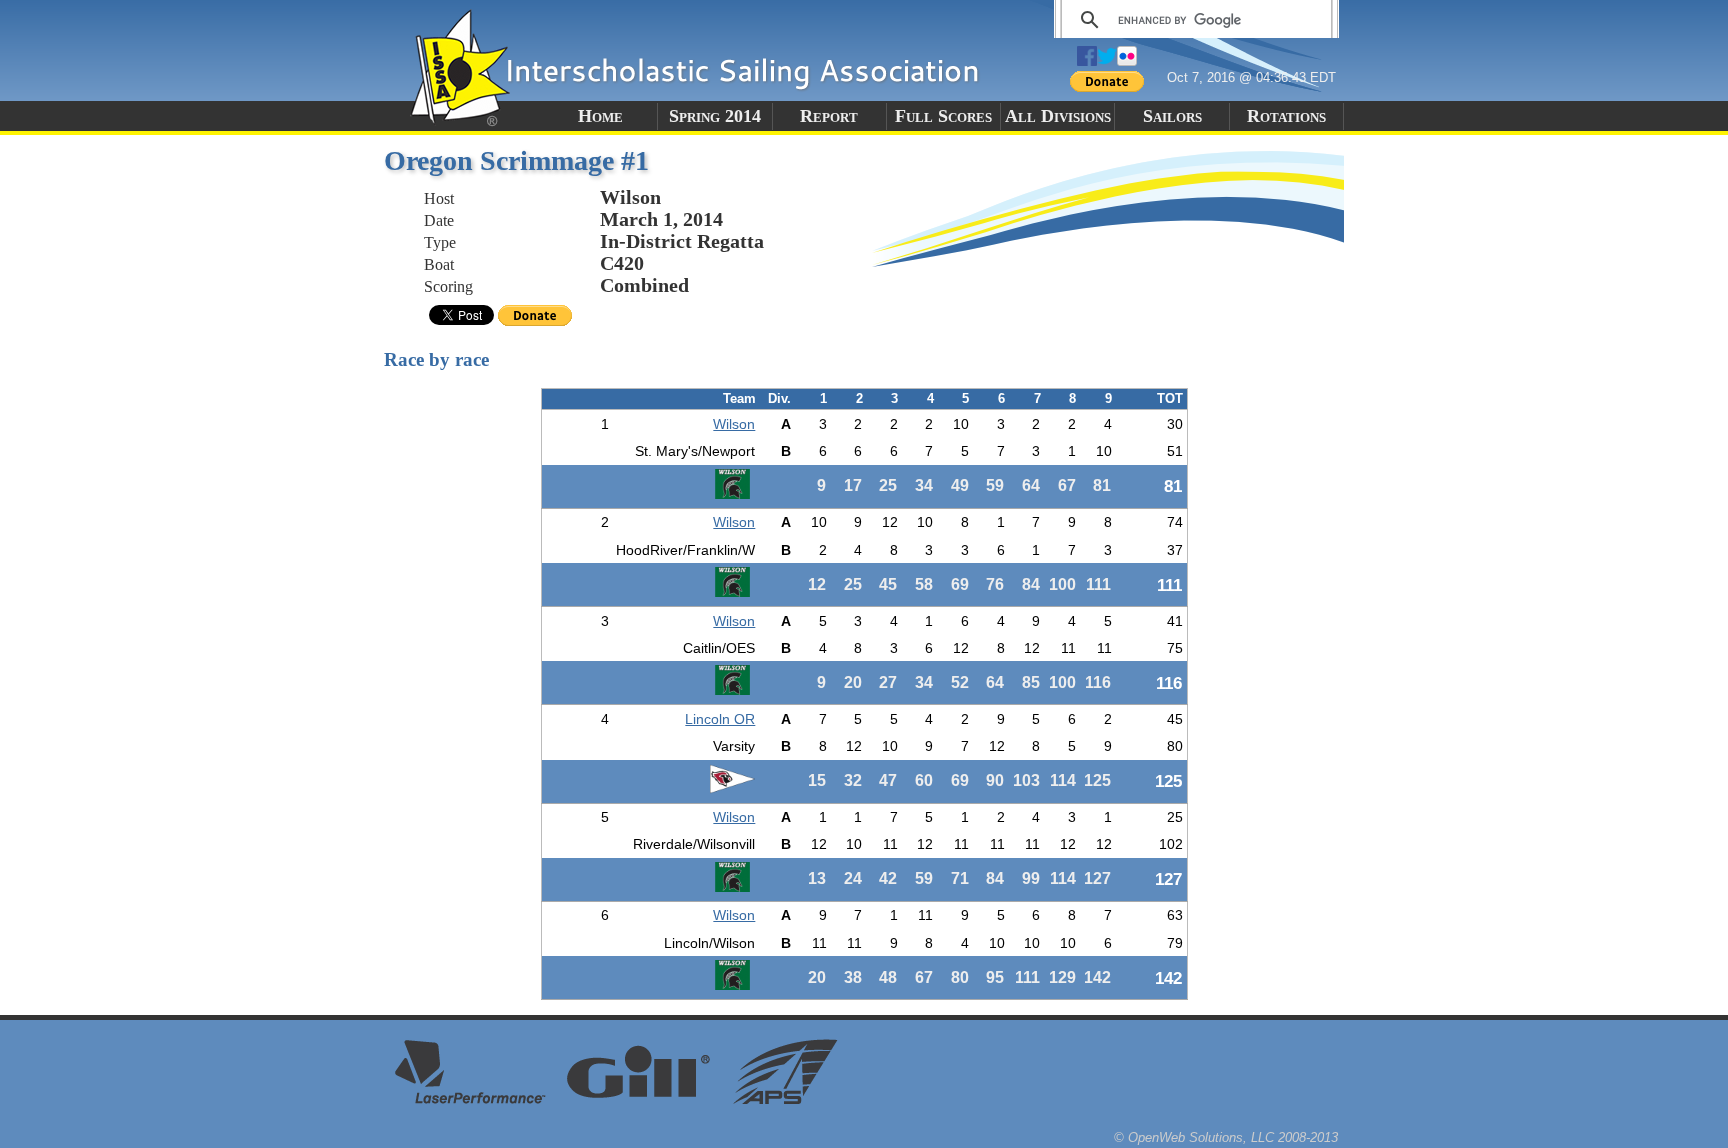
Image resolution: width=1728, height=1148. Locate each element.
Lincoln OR (720, 719)
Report (829, 116)
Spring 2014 (715, 116)
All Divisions (1058, 116)
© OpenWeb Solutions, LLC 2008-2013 (1226, 1137)
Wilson (734, 424)
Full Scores (943, 116)
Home (600, 116)
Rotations (1286, 116)
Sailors (1172, 116)
